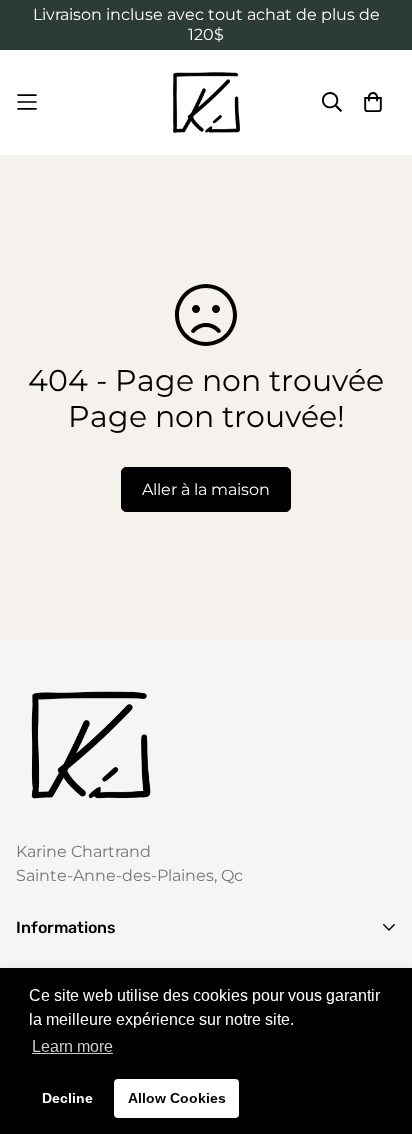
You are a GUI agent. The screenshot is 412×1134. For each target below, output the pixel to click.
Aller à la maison (206, 489)
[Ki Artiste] (206, 102)
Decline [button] (67, 1098)
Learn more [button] (72, 1046)
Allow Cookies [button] (177, 1098)
